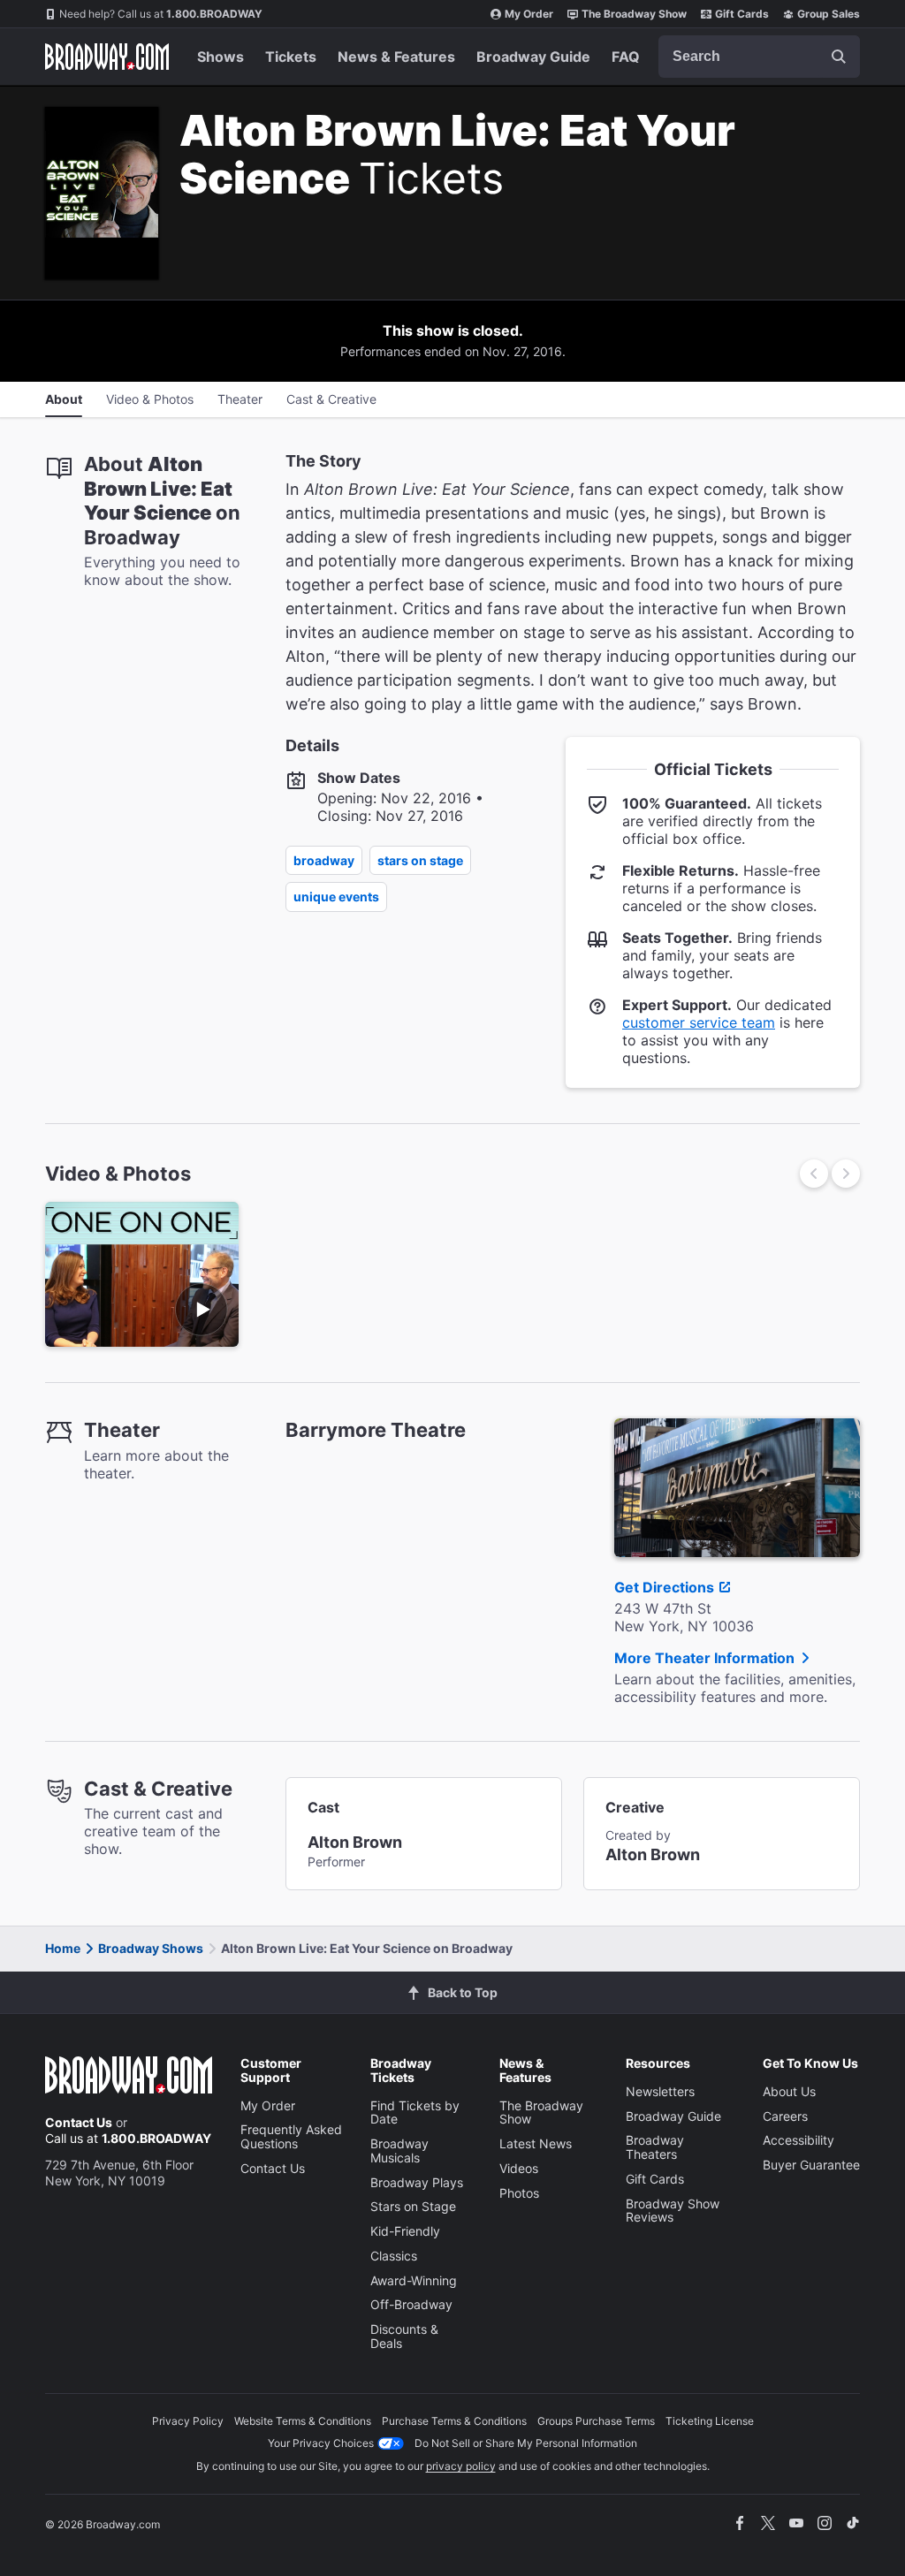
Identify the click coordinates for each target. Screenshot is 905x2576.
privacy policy (461, 2466)
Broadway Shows (151, 1948)
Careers (785, 2116)
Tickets (291, 57)
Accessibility (799, 2140)
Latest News (536, 2143)
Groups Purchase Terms (596, 2421)
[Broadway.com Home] (107, 57)
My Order (529, 14)
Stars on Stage (420, 860)
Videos (519, 2168)
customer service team (699, 1022)
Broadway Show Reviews (673, 2211)
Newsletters (660, 2091)
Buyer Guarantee (811, 2165)
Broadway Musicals (399, 2150)
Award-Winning (414, 2280)
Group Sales (829, 14)
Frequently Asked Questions (291, 2136)
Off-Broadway (411, 2304)
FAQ (626, 57)
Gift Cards (742, 14)
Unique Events (336, 897)
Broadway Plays (417, 2182)
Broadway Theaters (655, 2147)
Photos (519, 2193)
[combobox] (759, 57)
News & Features (396, 57)
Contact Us (79, 2122)
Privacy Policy (188, 2421)
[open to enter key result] (839, 57)
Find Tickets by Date (415, 2112)
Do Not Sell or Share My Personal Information (526, 2443)
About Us (789, 2091)
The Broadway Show (634, 14)
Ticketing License (710, 2421)
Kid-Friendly (405, 2231)
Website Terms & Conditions (303, 2421)
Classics (394, 2256)
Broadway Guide (533, 57)
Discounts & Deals (404, 2336)
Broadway (324, 860)
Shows (221, 57)
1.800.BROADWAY (161, 14)
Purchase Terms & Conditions (454, 2421)
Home (63, 1948)
